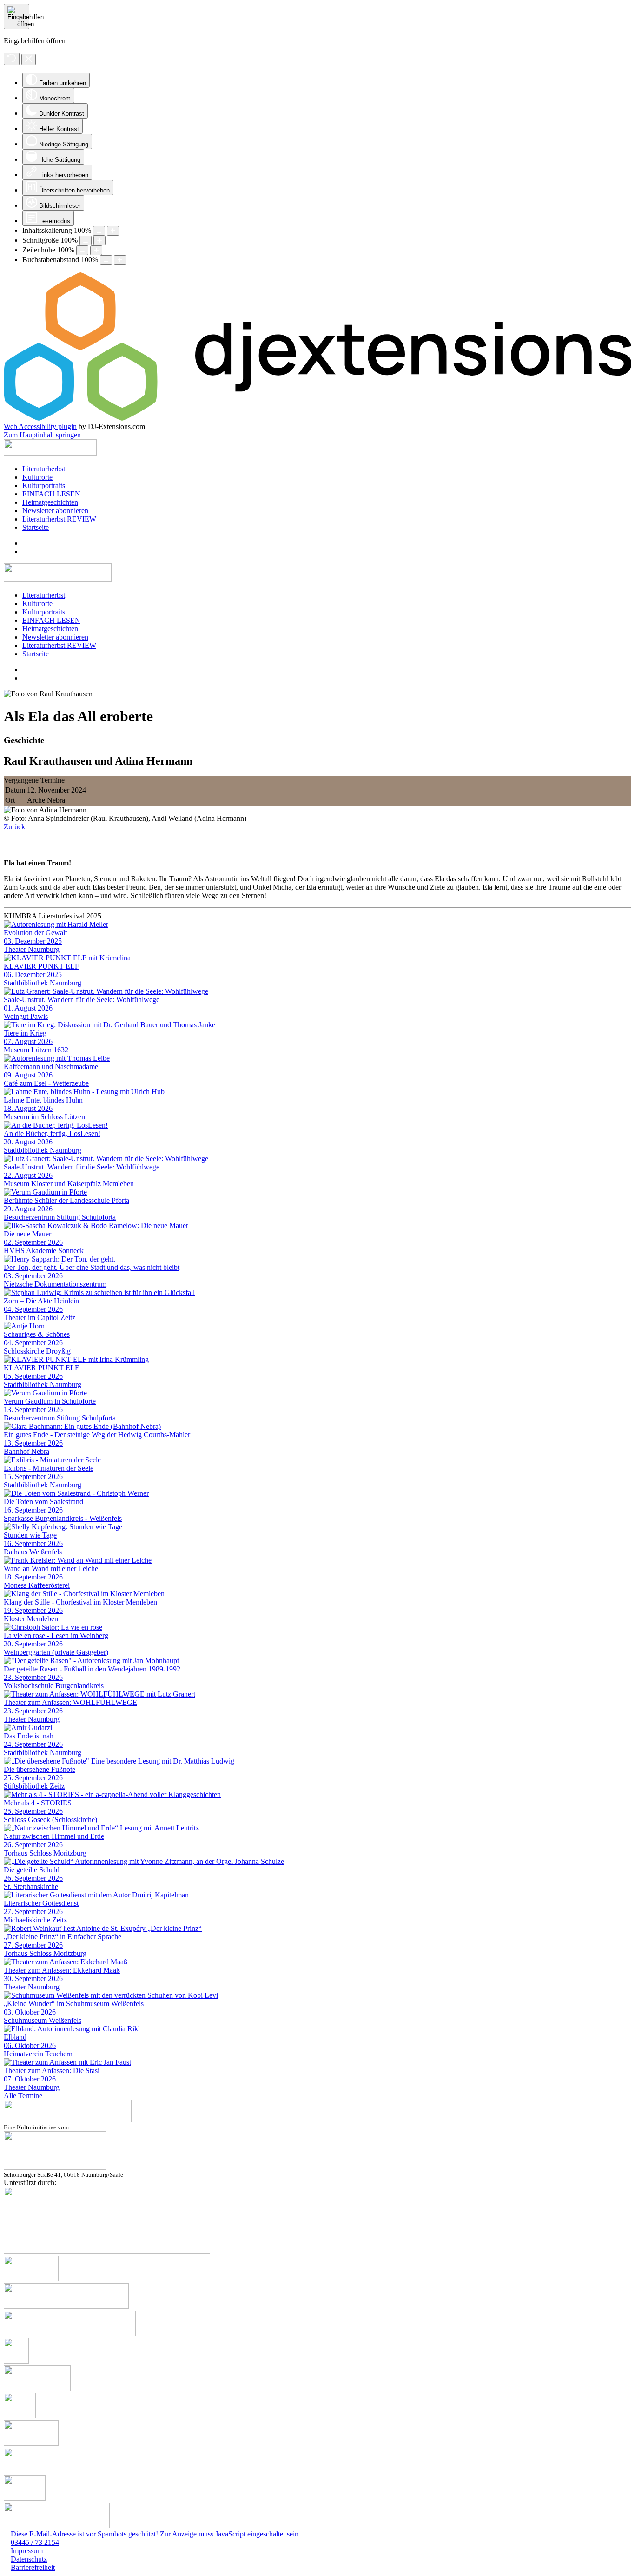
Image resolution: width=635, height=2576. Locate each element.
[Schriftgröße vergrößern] (99, 241)
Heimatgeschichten (50, 502)
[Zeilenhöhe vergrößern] (96, 250)
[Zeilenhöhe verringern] (82, 250)
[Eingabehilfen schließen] (29, 59)
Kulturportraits (44, 485)
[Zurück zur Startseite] (50, 453)
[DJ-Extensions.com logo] (317, 418)
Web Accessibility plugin (40, 426)
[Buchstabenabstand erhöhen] (120, 260)
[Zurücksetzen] (12, 59)
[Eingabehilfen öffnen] (17, 17)
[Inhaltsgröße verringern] (99, 231)
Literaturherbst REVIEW (59, 519)
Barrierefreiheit (33, 2567)
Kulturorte (37, 477)
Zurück (14, 827)
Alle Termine (23, 2096)
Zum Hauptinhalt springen (42, 435)
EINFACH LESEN (51, 494)
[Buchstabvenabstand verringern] (106, 260)
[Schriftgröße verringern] (86, 241)
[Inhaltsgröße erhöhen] (113, 231)
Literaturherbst (44, 469)
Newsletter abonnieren (55, 511)
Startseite (36, 527)
